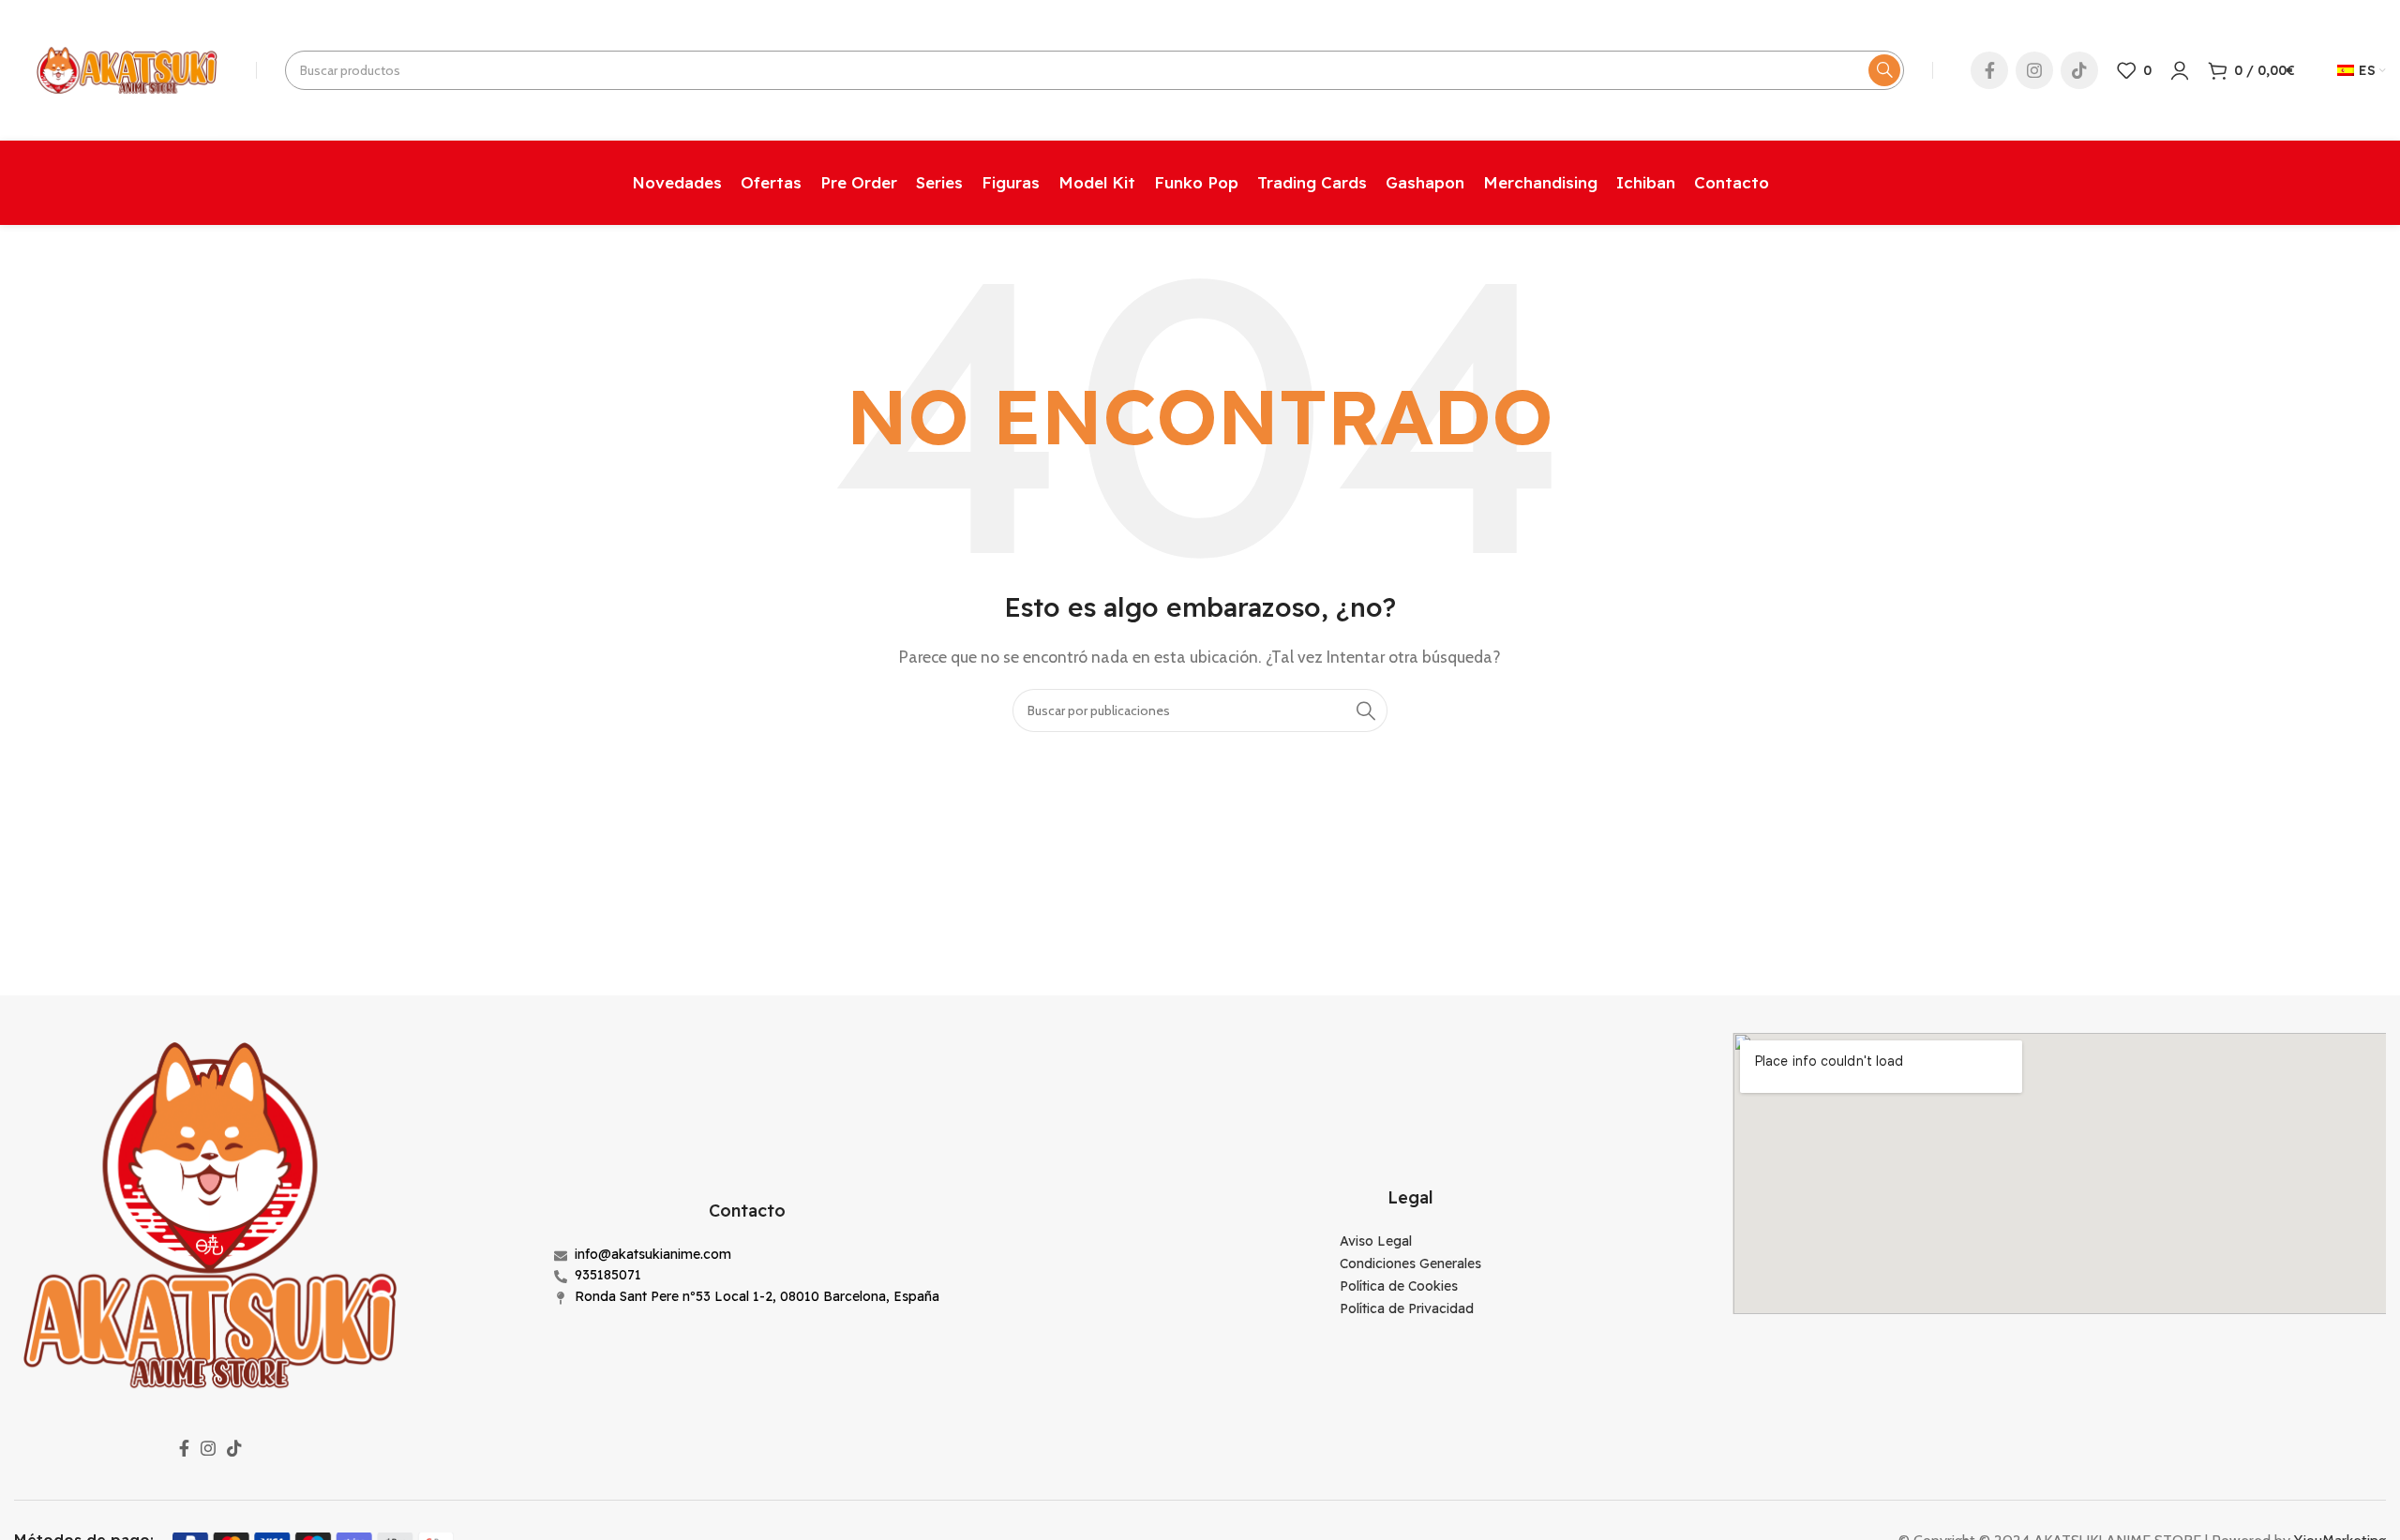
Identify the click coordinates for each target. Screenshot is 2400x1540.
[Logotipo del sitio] (126, 69)
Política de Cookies (1399, 1286)
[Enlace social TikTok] (2079, 70)
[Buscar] (1884, 70)
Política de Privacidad (1407, 1308)
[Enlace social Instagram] (2034, 70)
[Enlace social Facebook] (1989, 70)
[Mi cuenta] (2180, 70)
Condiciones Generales (1410, 1263)
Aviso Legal (1376, 1241)
